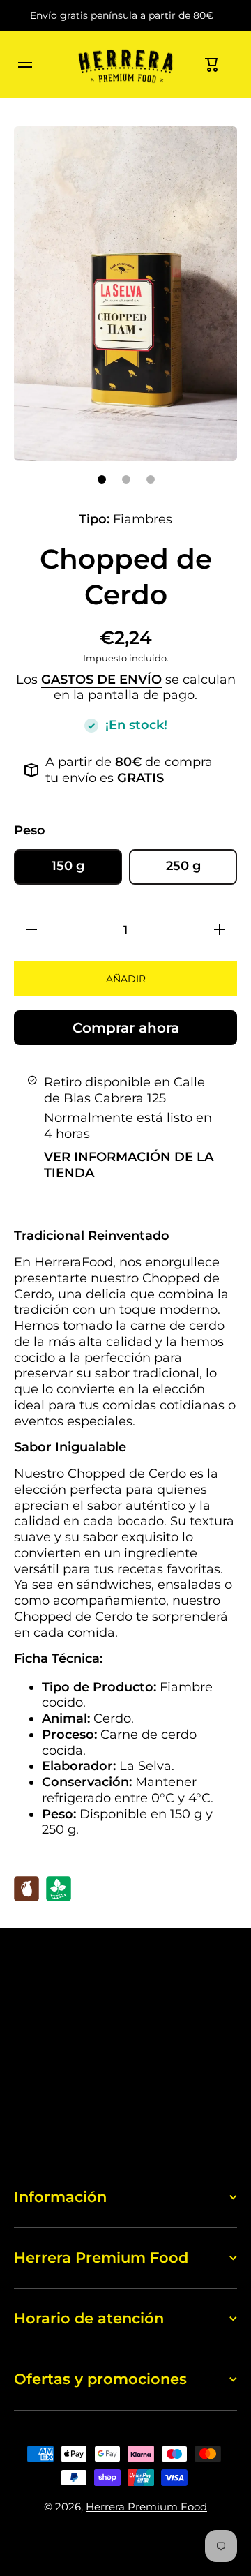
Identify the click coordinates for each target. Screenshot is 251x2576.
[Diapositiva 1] (102, 479)
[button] (212, 65)
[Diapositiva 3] (151, 479)
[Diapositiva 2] (126, 479)
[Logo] (125, 65)
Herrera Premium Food (146, 2507)
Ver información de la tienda (129, 1165)
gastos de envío (101, 679)
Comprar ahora (126, 1028)
